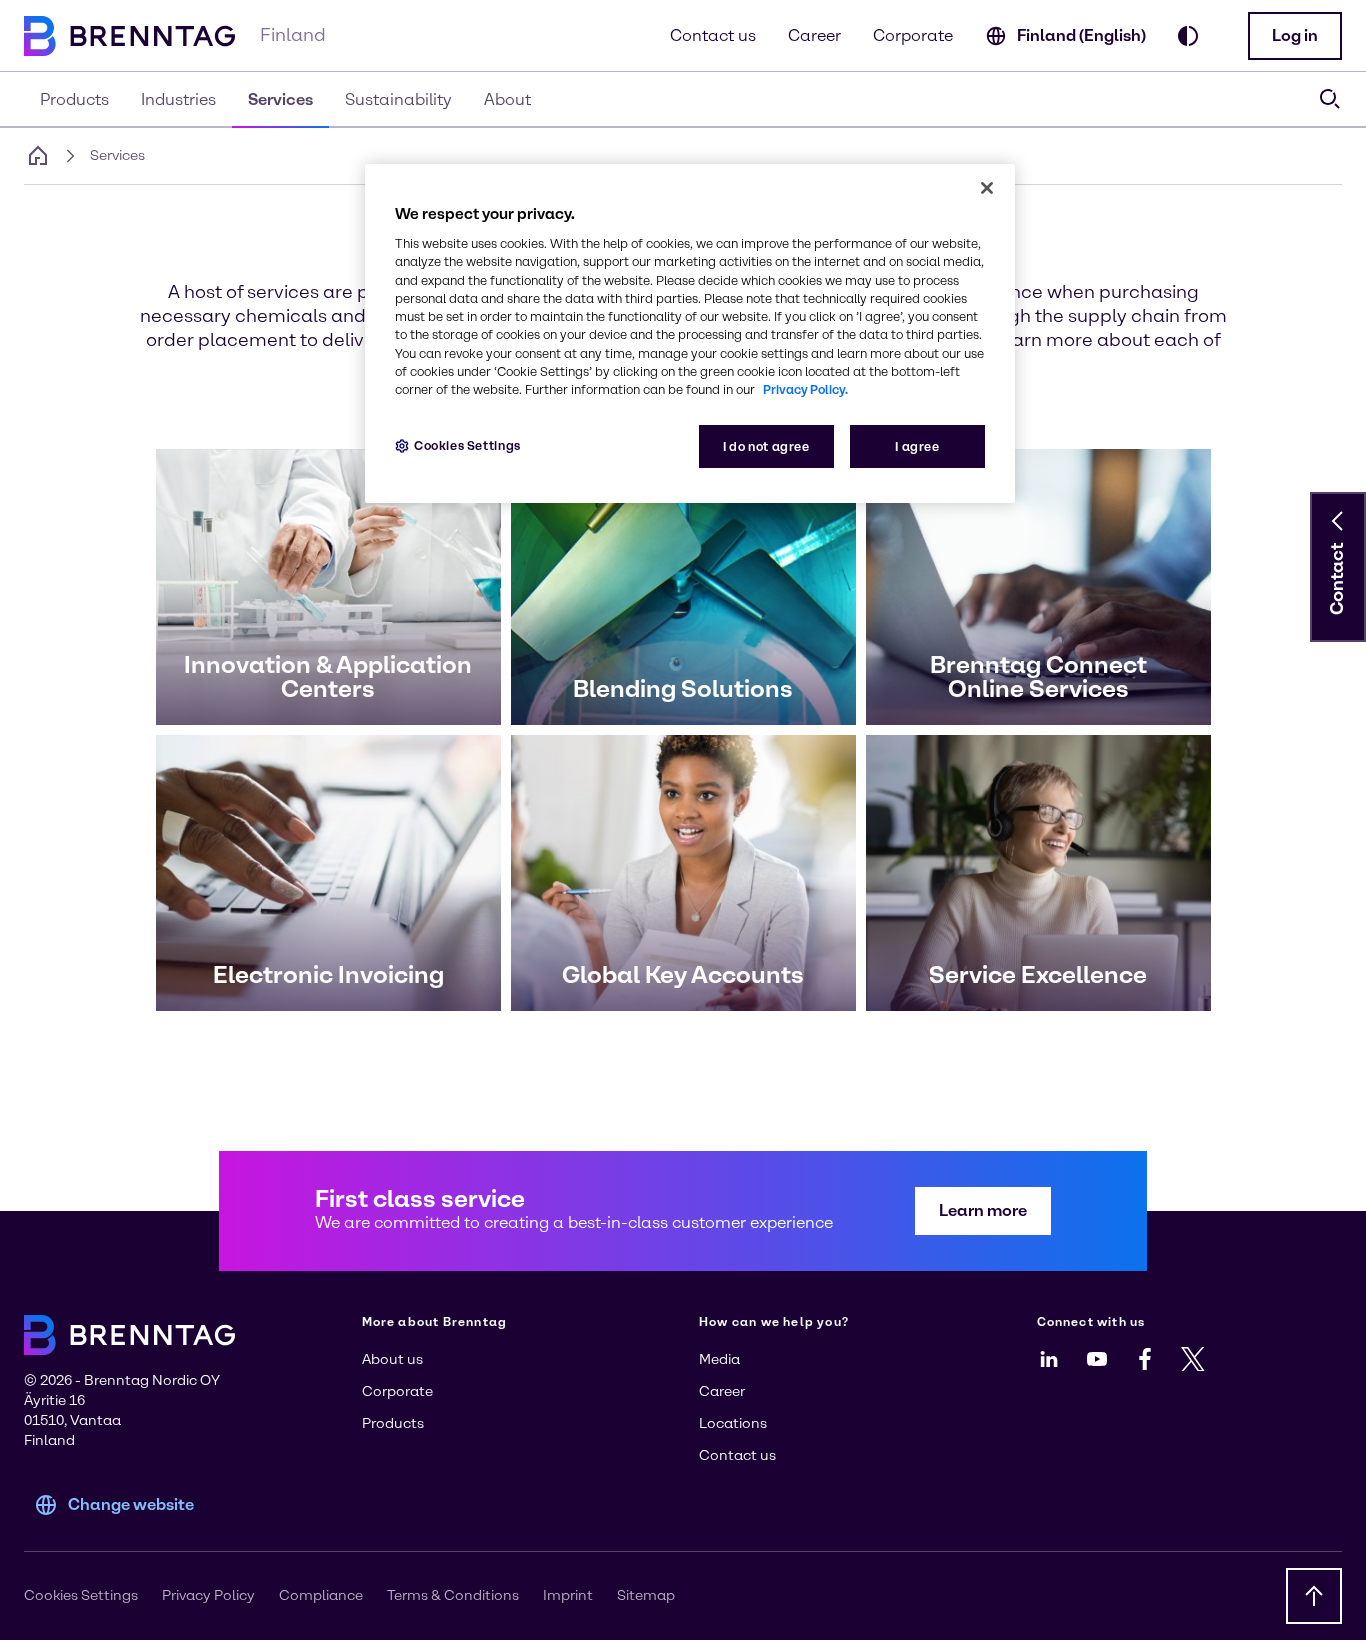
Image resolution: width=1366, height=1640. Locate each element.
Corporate (913, 35)
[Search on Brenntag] (1330, 99)
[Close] (987, 188)
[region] (690, 333)
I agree (917, 446)
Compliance (321, 1595)
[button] (1295, 36)
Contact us (713, 35)
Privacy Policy (208, 1595)
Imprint (568, 1595)
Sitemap (646, 1595)
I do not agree (766, 446)
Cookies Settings (467, 445)
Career (814, 35)
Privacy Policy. (805, 389)
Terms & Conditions (453, 1595)
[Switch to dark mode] (1188, 36)
